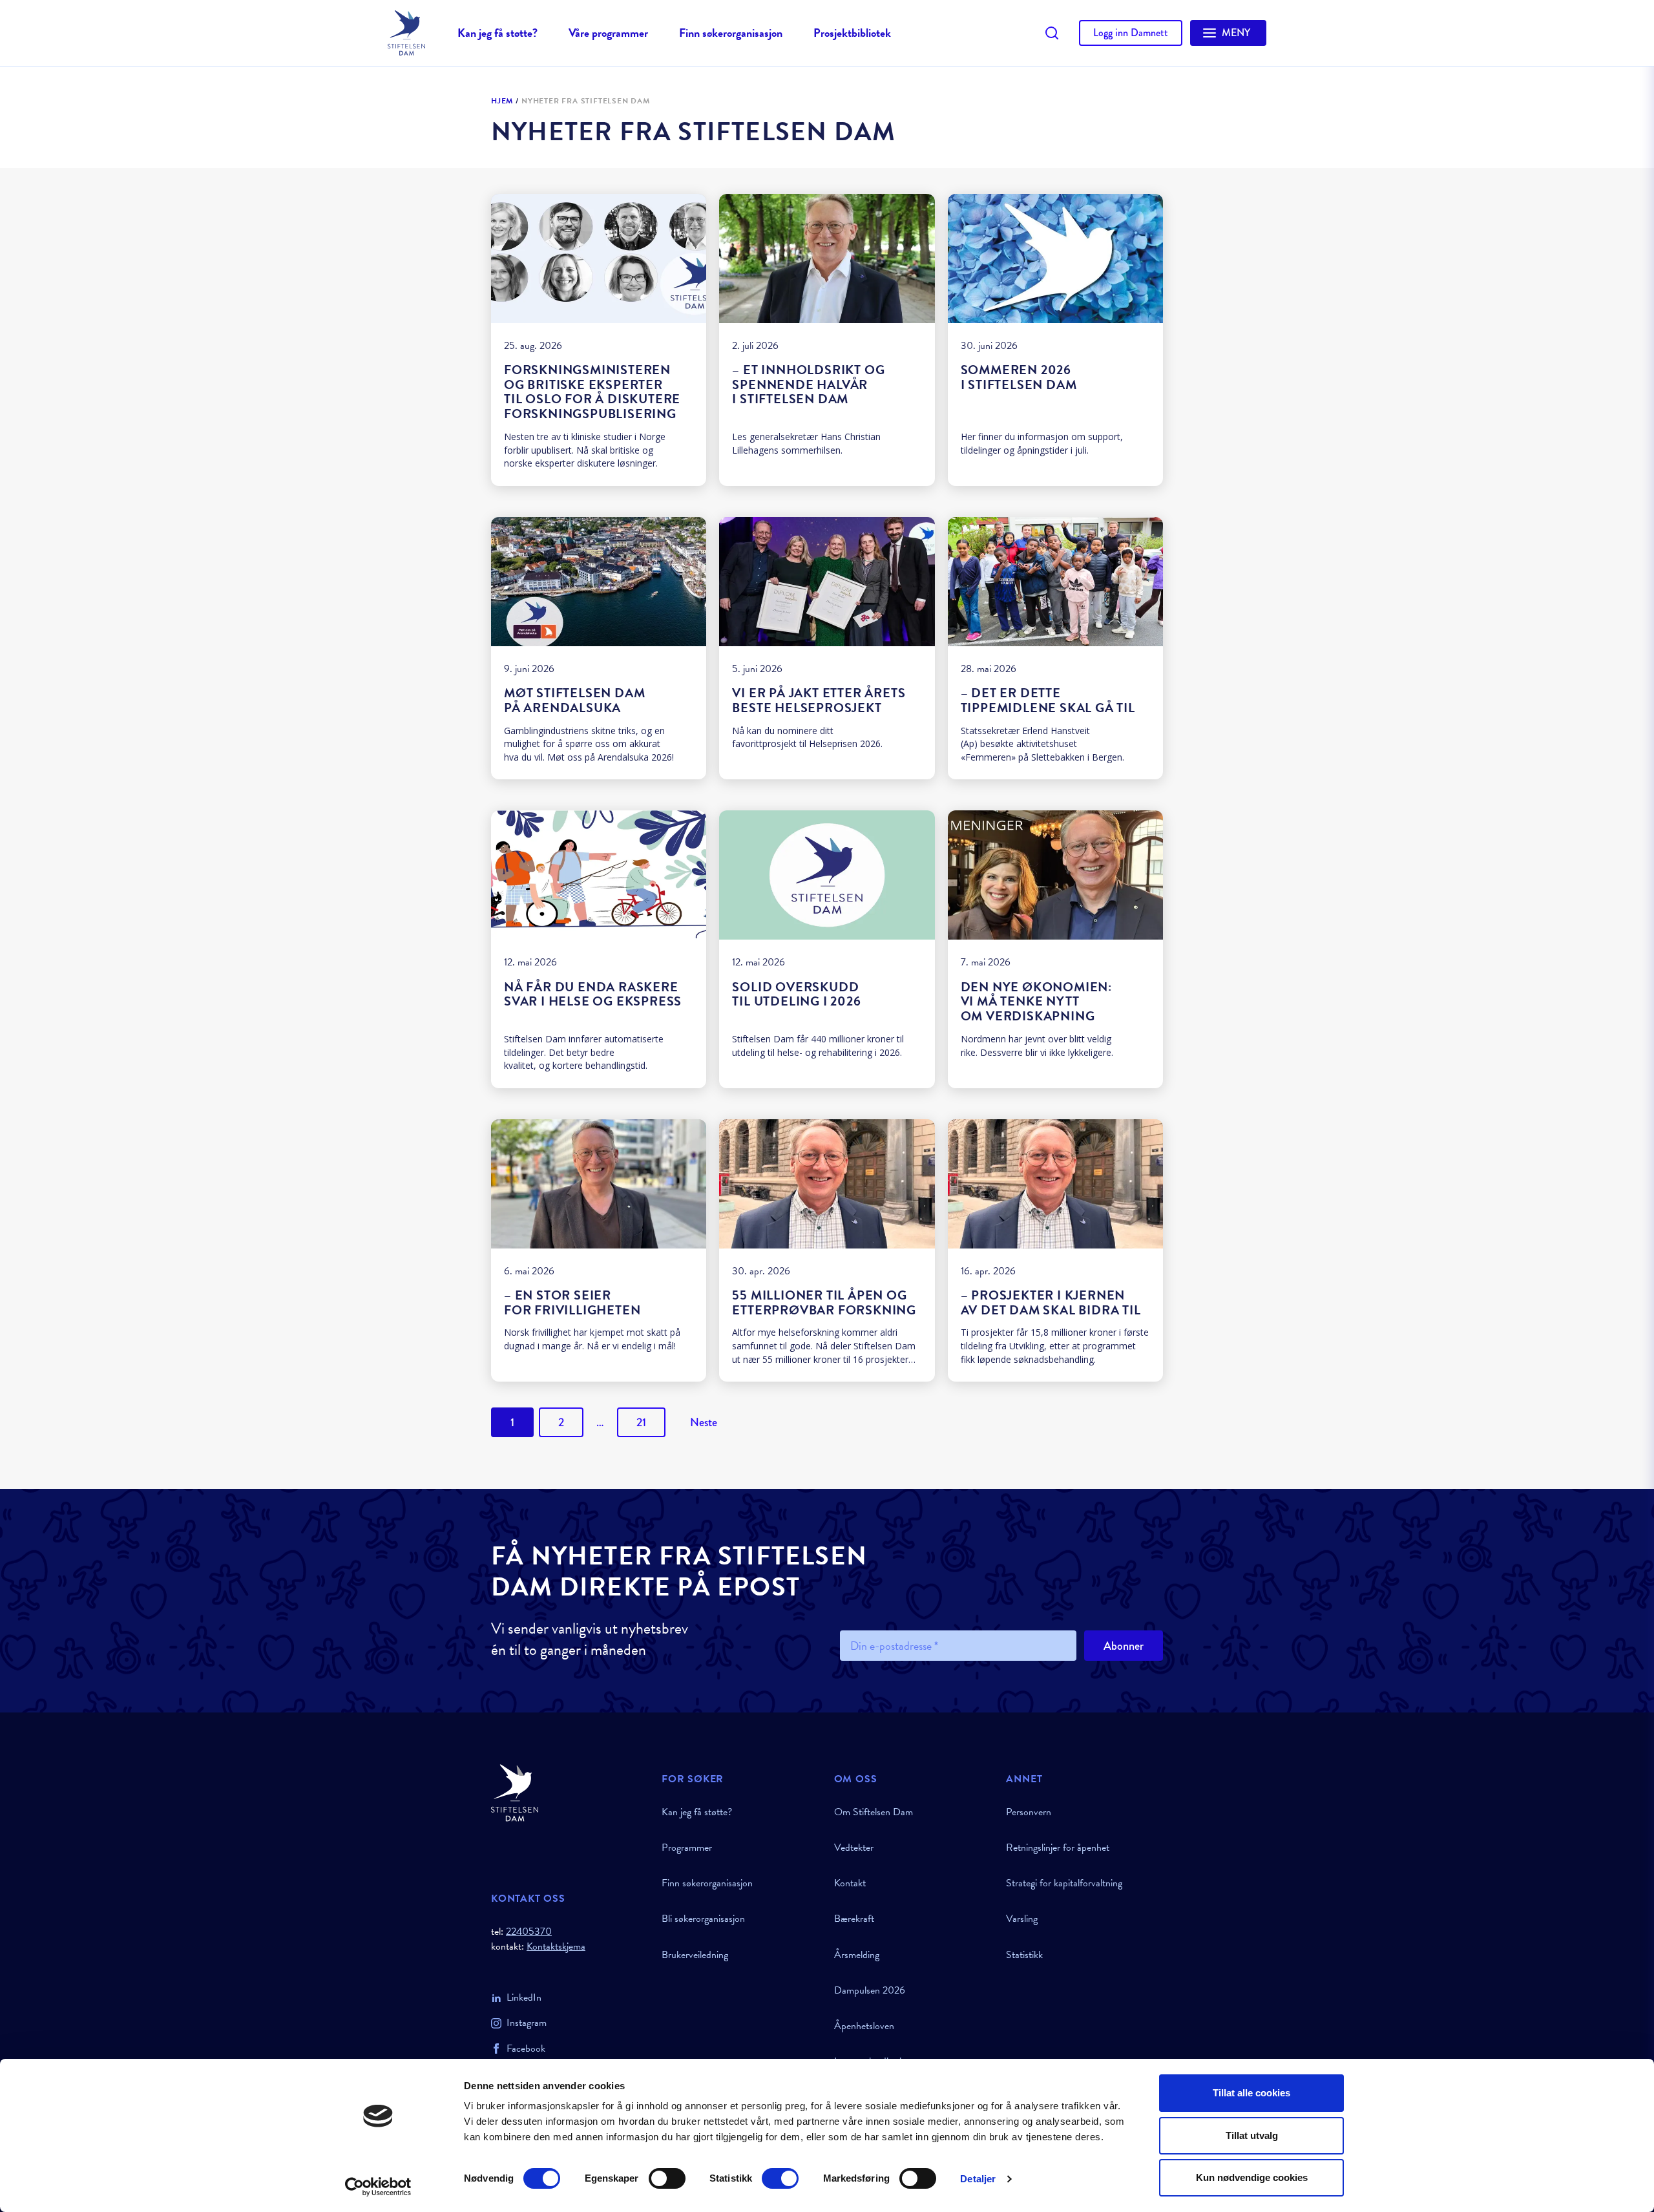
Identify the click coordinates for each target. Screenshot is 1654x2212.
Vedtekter (854, 1848)
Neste (704, 1422)
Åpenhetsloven (864, 2026)
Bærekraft (854, 1919)
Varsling (1022, 1919)
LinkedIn (524, 1997)
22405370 (529, 1932)
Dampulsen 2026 (870, 1990)
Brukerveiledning (695, 1955)
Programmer (687, 1848)
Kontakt (850, 1883)
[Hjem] (569, 1793)
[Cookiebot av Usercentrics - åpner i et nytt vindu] (378, 2187)
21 (641, 1422)
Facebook (526, 2049)
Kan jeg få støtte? (497, 33)
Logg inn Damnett (1131, 33)
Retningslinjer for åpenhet (1058, 1848)
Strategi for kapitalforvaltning (1064, 1883)
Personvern (1029, 1812)
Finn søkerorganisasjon (731, 33)
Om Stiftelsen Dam (874, 1812)
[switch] (667, 2178)
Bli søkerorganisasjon (703, 1919)
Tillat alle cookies (1251, 2093)
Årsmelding (857, 1955)
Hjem (502, 101)
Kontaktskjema (556, 1947)
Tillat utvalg (1252, 2135)
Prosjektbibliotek (852, 33)
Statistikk (1024, 1955)
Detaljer (978, 2179)
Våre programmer (608, 33)
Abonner (1124, 1646)
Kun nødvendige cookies (1252, 2177)
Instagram (527, 2023)
